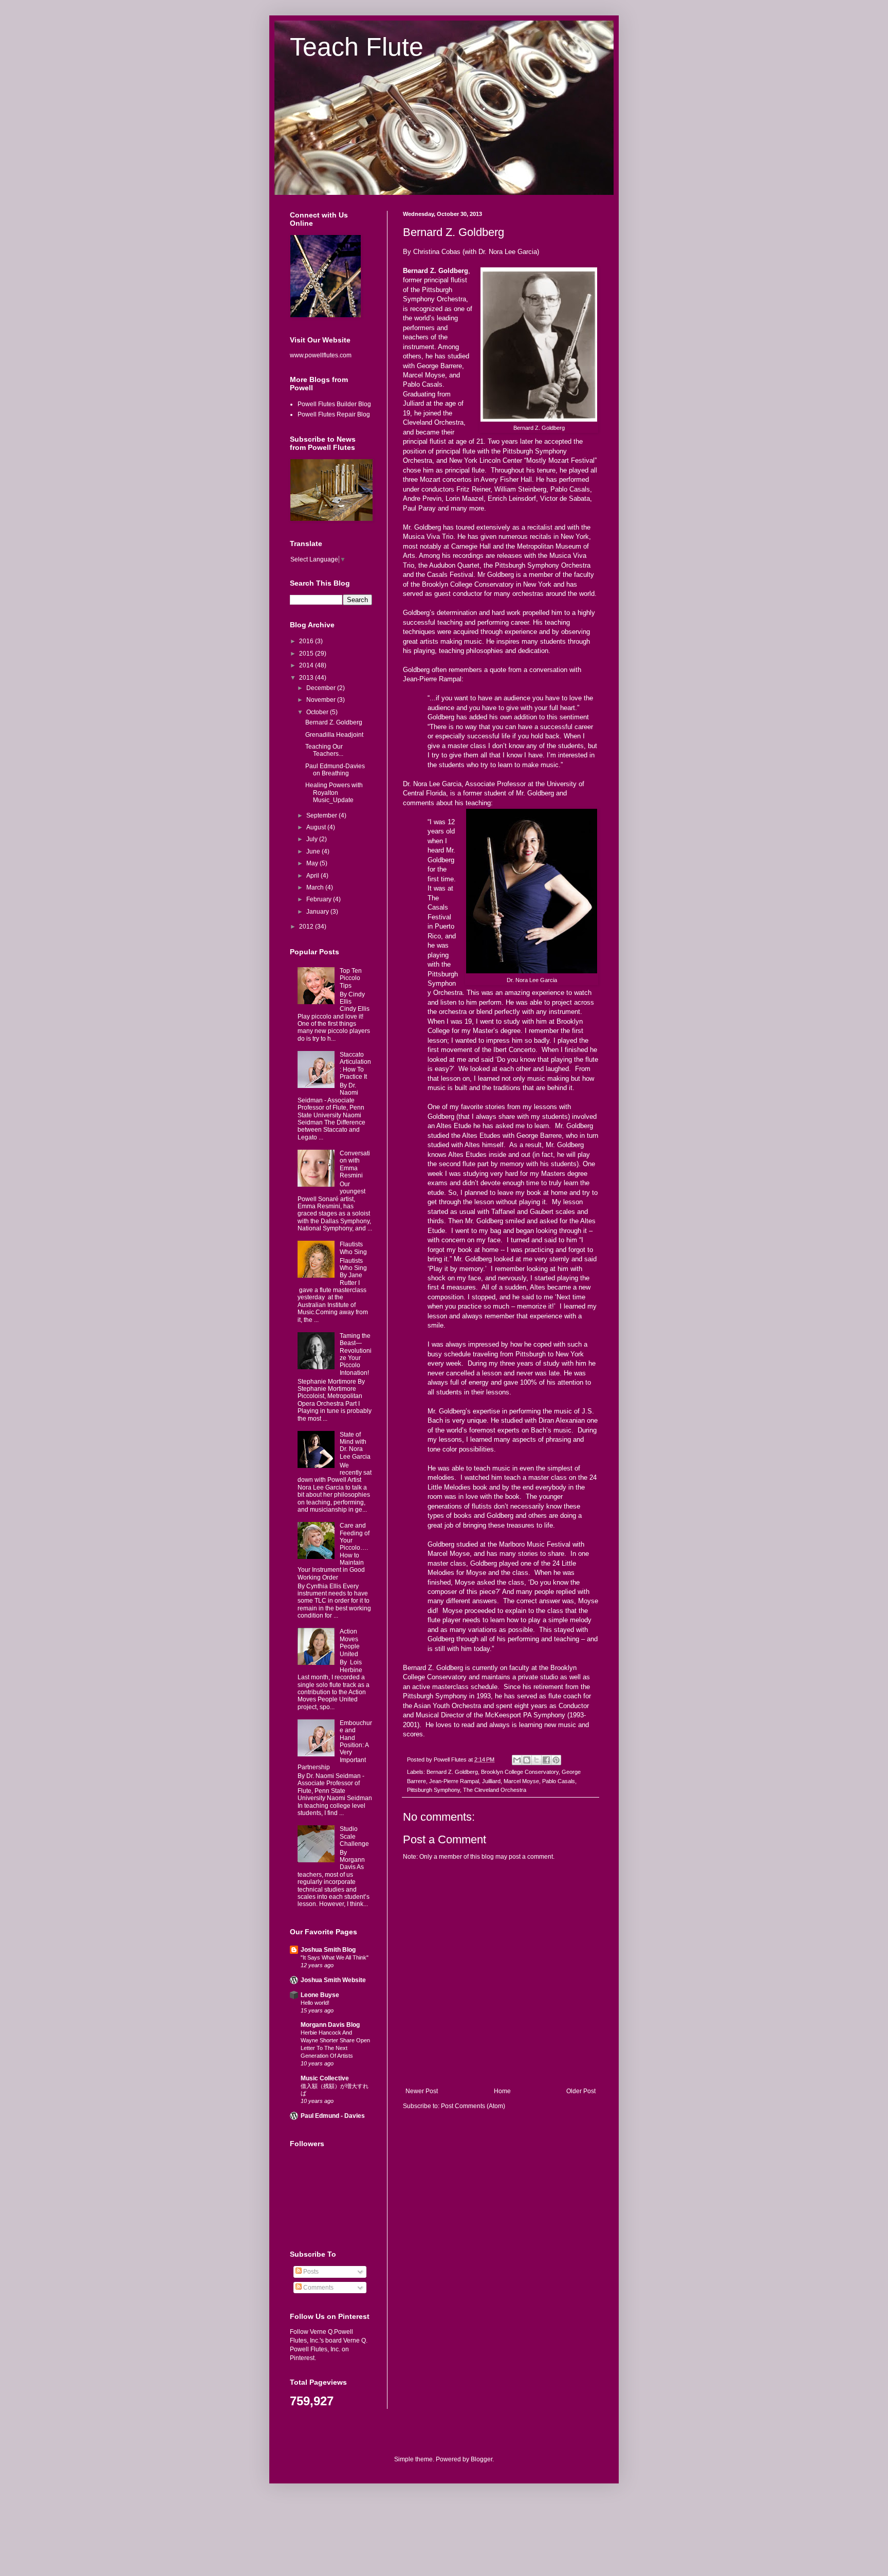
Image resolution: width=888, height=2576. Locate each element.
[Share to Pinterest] (556, 1760)
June (314, 851)
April (313, 876)
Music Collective (325, 2078)
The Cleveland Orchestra (495, 1790)
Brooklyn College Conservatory (520, 1772)
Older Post (581, 2091)
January (318, 912)
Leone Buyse (320, 1995)
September (322, 815)
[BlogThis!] (527, 1760)
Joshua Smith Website (333, 1980)
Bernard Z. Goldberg (452, 1772)
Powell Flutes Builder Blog (334, 404)
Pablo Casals (559, 1781)
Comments (318, 2288)
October (318, 712)
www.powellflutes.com (321, 355)
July (313, 839)
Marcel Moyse (521, 1781)
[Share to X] (536, 1760)
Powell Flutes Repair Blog (334, 414)
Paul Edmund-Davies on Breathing (335, 770)
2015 (307, 654)
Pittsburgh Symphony (433, 1790)
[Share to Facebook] (546, 1760)
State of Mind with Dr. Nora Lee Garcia (355, 1446)
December (322, 688)
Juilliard (491, 1781)
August (317, 827)
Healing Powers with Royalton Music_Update (334, 793)
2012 (307, 927)
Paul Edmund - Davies (333, 2116)
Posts (310, 2272)
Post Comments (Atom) (473, 2106)
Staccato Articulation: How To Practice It (355, 1066)
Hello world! (315, 2003)
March (316, 887)
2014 (307, 665)
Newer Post (422, 2091)
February (320, 899)
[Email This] (517, 1760)
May (313, 863)
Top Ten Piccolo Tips (351, 978)
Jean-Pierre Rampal (454, 1781)
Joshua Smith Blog (328, 1950)
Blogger (482, 2459)
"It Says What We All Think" (335, 1957)
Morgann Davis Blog (330, 2025)
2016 (307, 641)
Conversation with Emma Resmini (355, 1164)
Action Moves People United (350, 1643)
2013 (307, 678)
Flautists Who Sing (353, 1248)
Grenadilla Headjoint (334, 735)
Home (502, 2091)
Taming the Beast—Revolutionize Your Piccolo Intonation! (356, 1354)
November (322, 700)
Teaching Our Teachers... (324, 750)
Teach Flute (357, 47)
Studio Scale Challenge (354, 1836)
